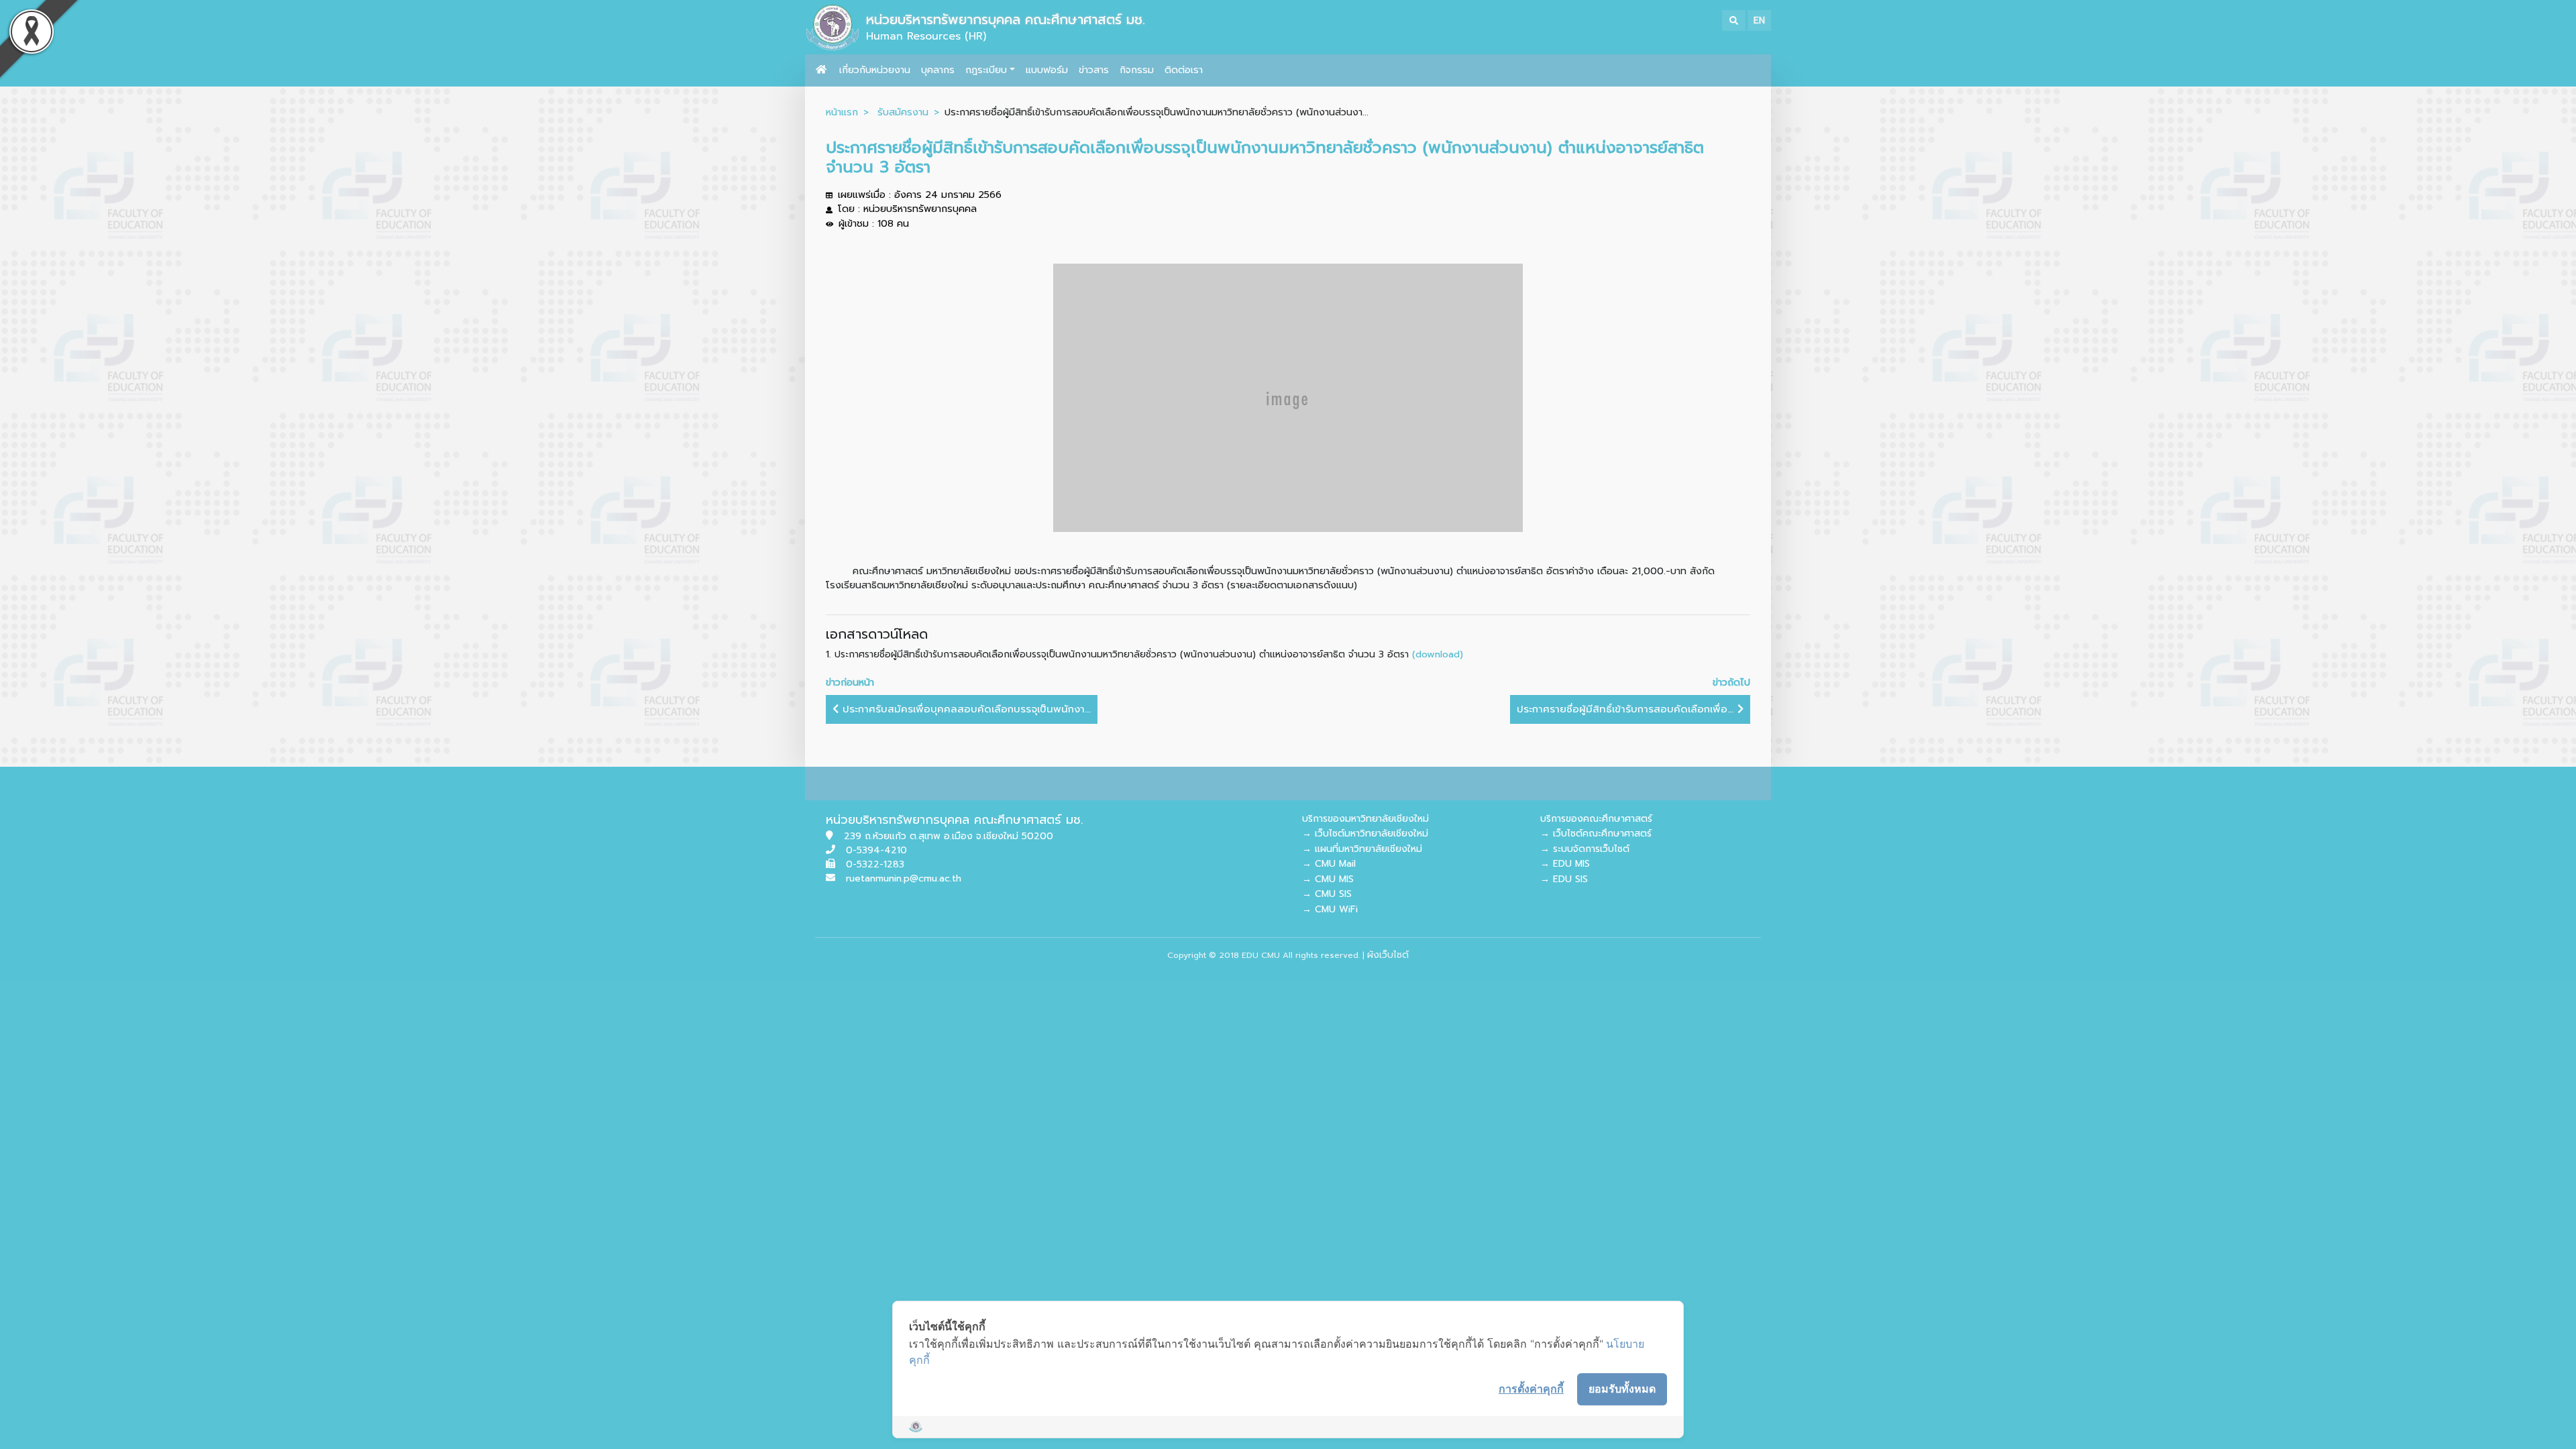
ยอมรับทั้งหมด (1622, 1389)
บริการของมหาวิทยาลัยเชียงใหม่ (1365, 819)
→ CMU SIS (1327, 894)
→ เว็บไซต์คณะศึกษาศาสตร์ (1596, 834)
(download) (1438, 654)
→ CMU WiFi (1330, 909)
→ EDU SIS (1564, 879)
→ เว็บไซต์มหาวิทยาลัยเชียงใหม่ (1365, 834)
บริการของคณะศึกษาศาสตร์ (1596, 819)
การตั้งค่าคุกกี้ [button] (1531, 1389)
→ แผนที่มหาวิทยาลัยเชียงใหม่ (1362, 849)
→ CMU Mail (1329, 864)
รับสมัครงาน (903, 112)
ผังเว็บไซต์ (1388, 955)
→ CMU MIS (1328, 879)
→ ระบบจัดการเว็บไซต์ (1585, 849)
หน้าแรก (842, 112)
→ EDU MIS (1565, 864)
